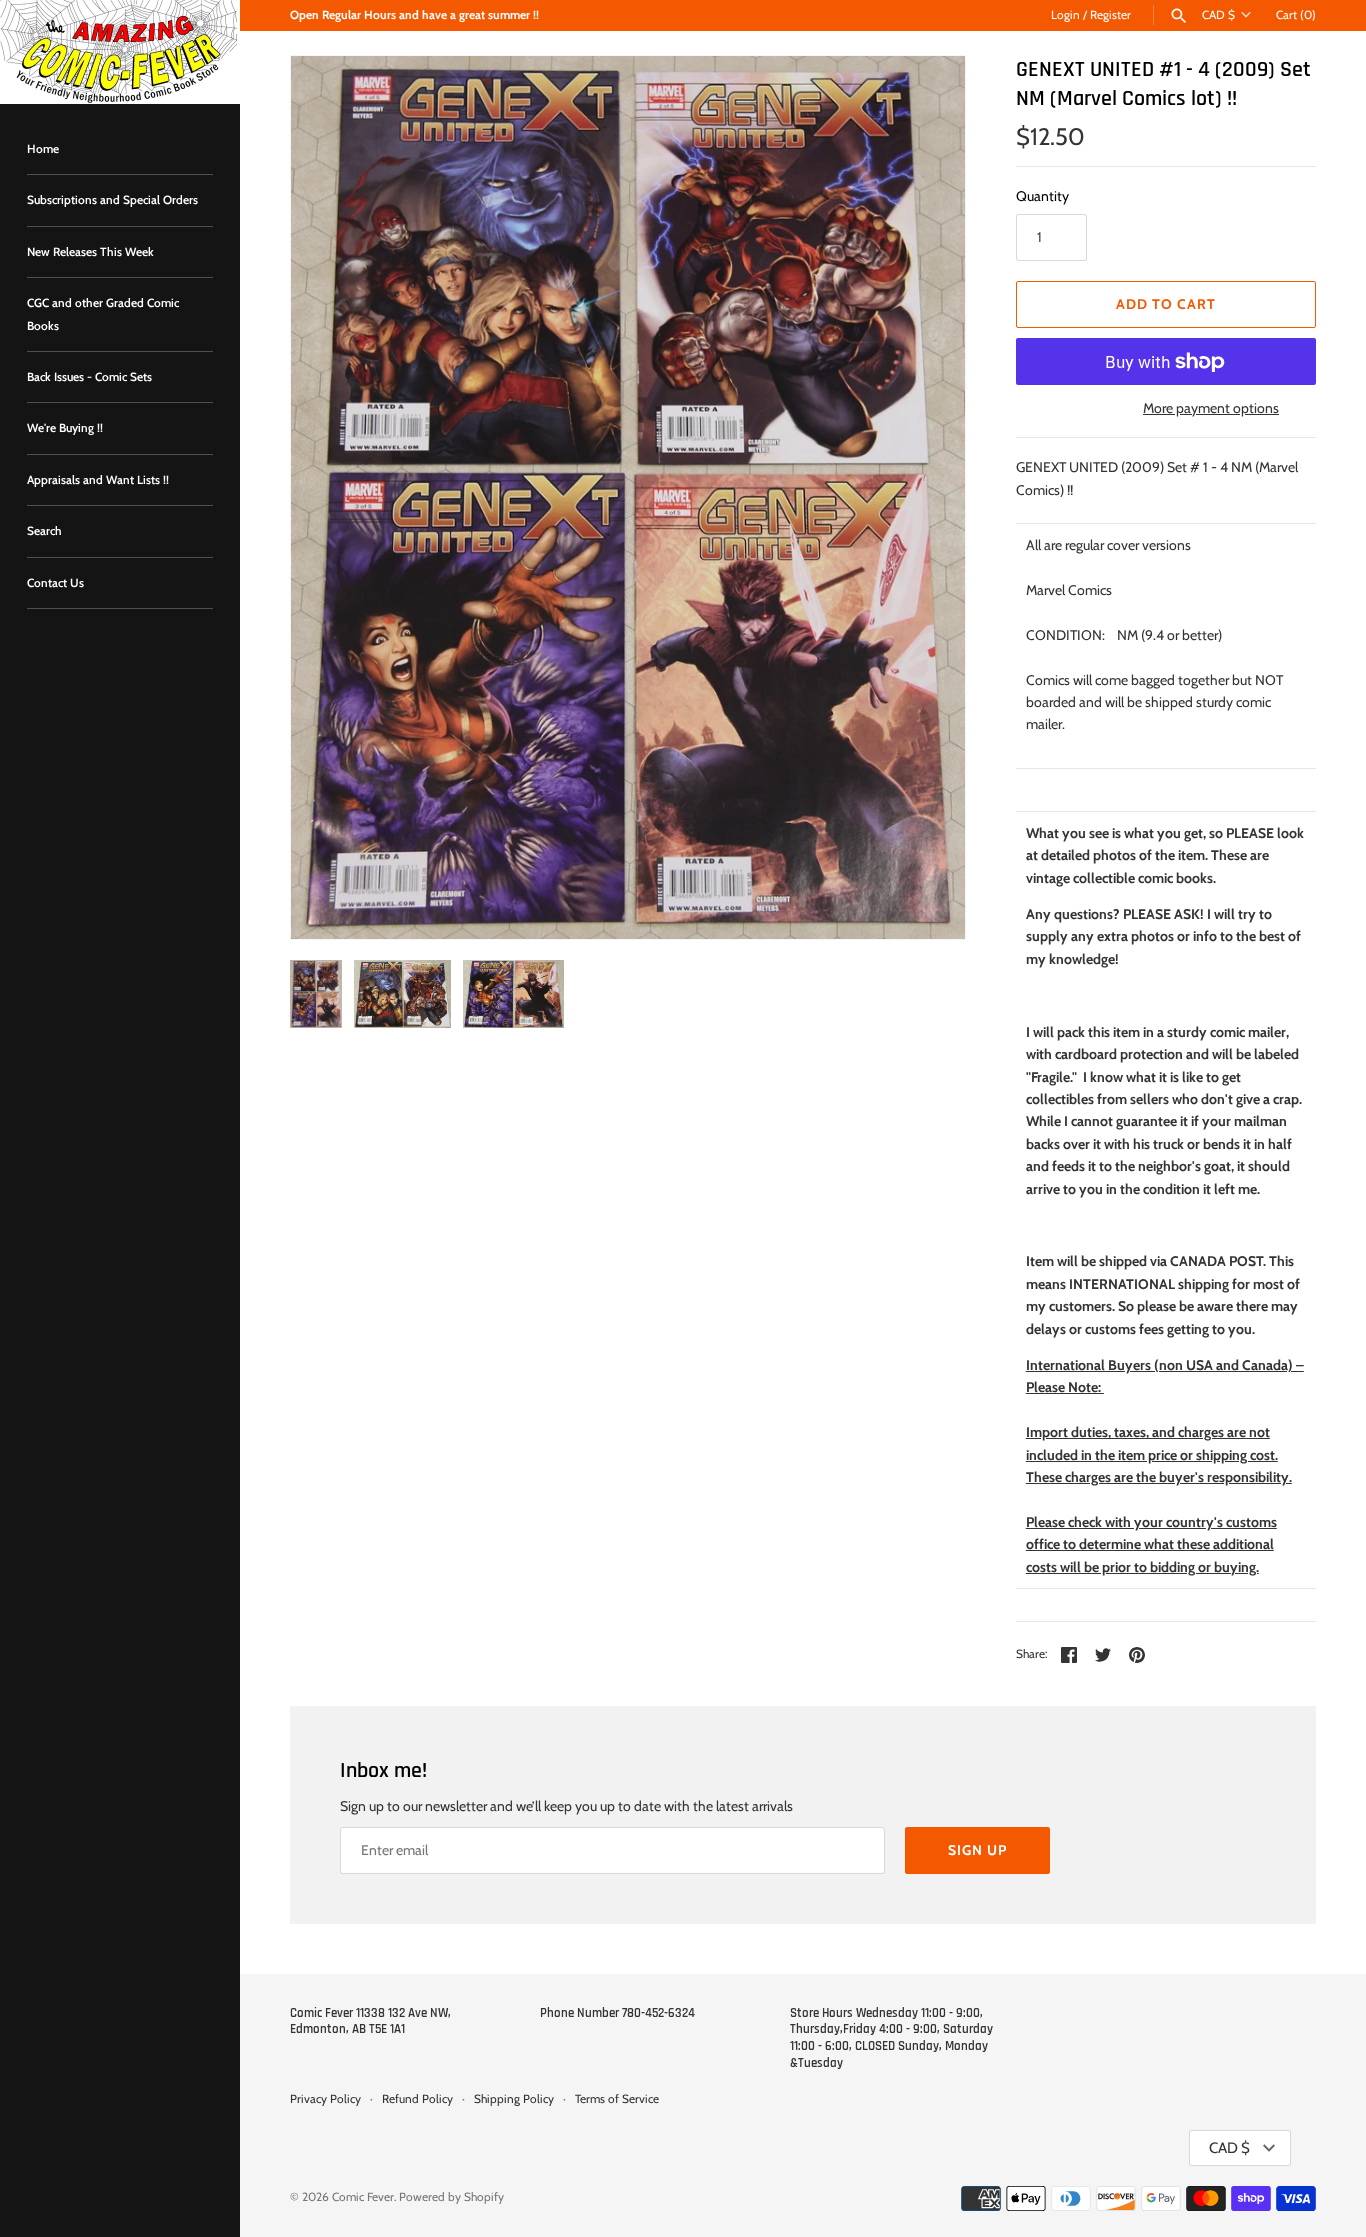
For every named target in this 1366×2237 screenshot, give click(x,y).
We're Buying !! (65, 428)
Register (1110, 15)
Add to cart (1166, 304)
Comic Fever (363, 2197)
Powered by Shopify (451, 2197)
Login (1065, 15)
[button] (923, 497)
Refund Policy (417, 2099)
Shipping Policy (514, 2099)
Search (44, 531)
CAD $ (1218, 15)
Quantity (1042, 196)
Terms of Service (617, 2099)
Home (43, 149)
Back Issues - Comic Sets (89, 377)
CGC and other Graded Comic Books (103, 314)
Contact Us (55, 583)
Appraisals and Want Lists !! (98, 480)
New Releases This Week (90, 252)
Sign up (977, 1850)
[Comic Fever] (120, 52)
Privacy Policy (325, 2099)
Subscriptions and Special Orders (112, 200)
